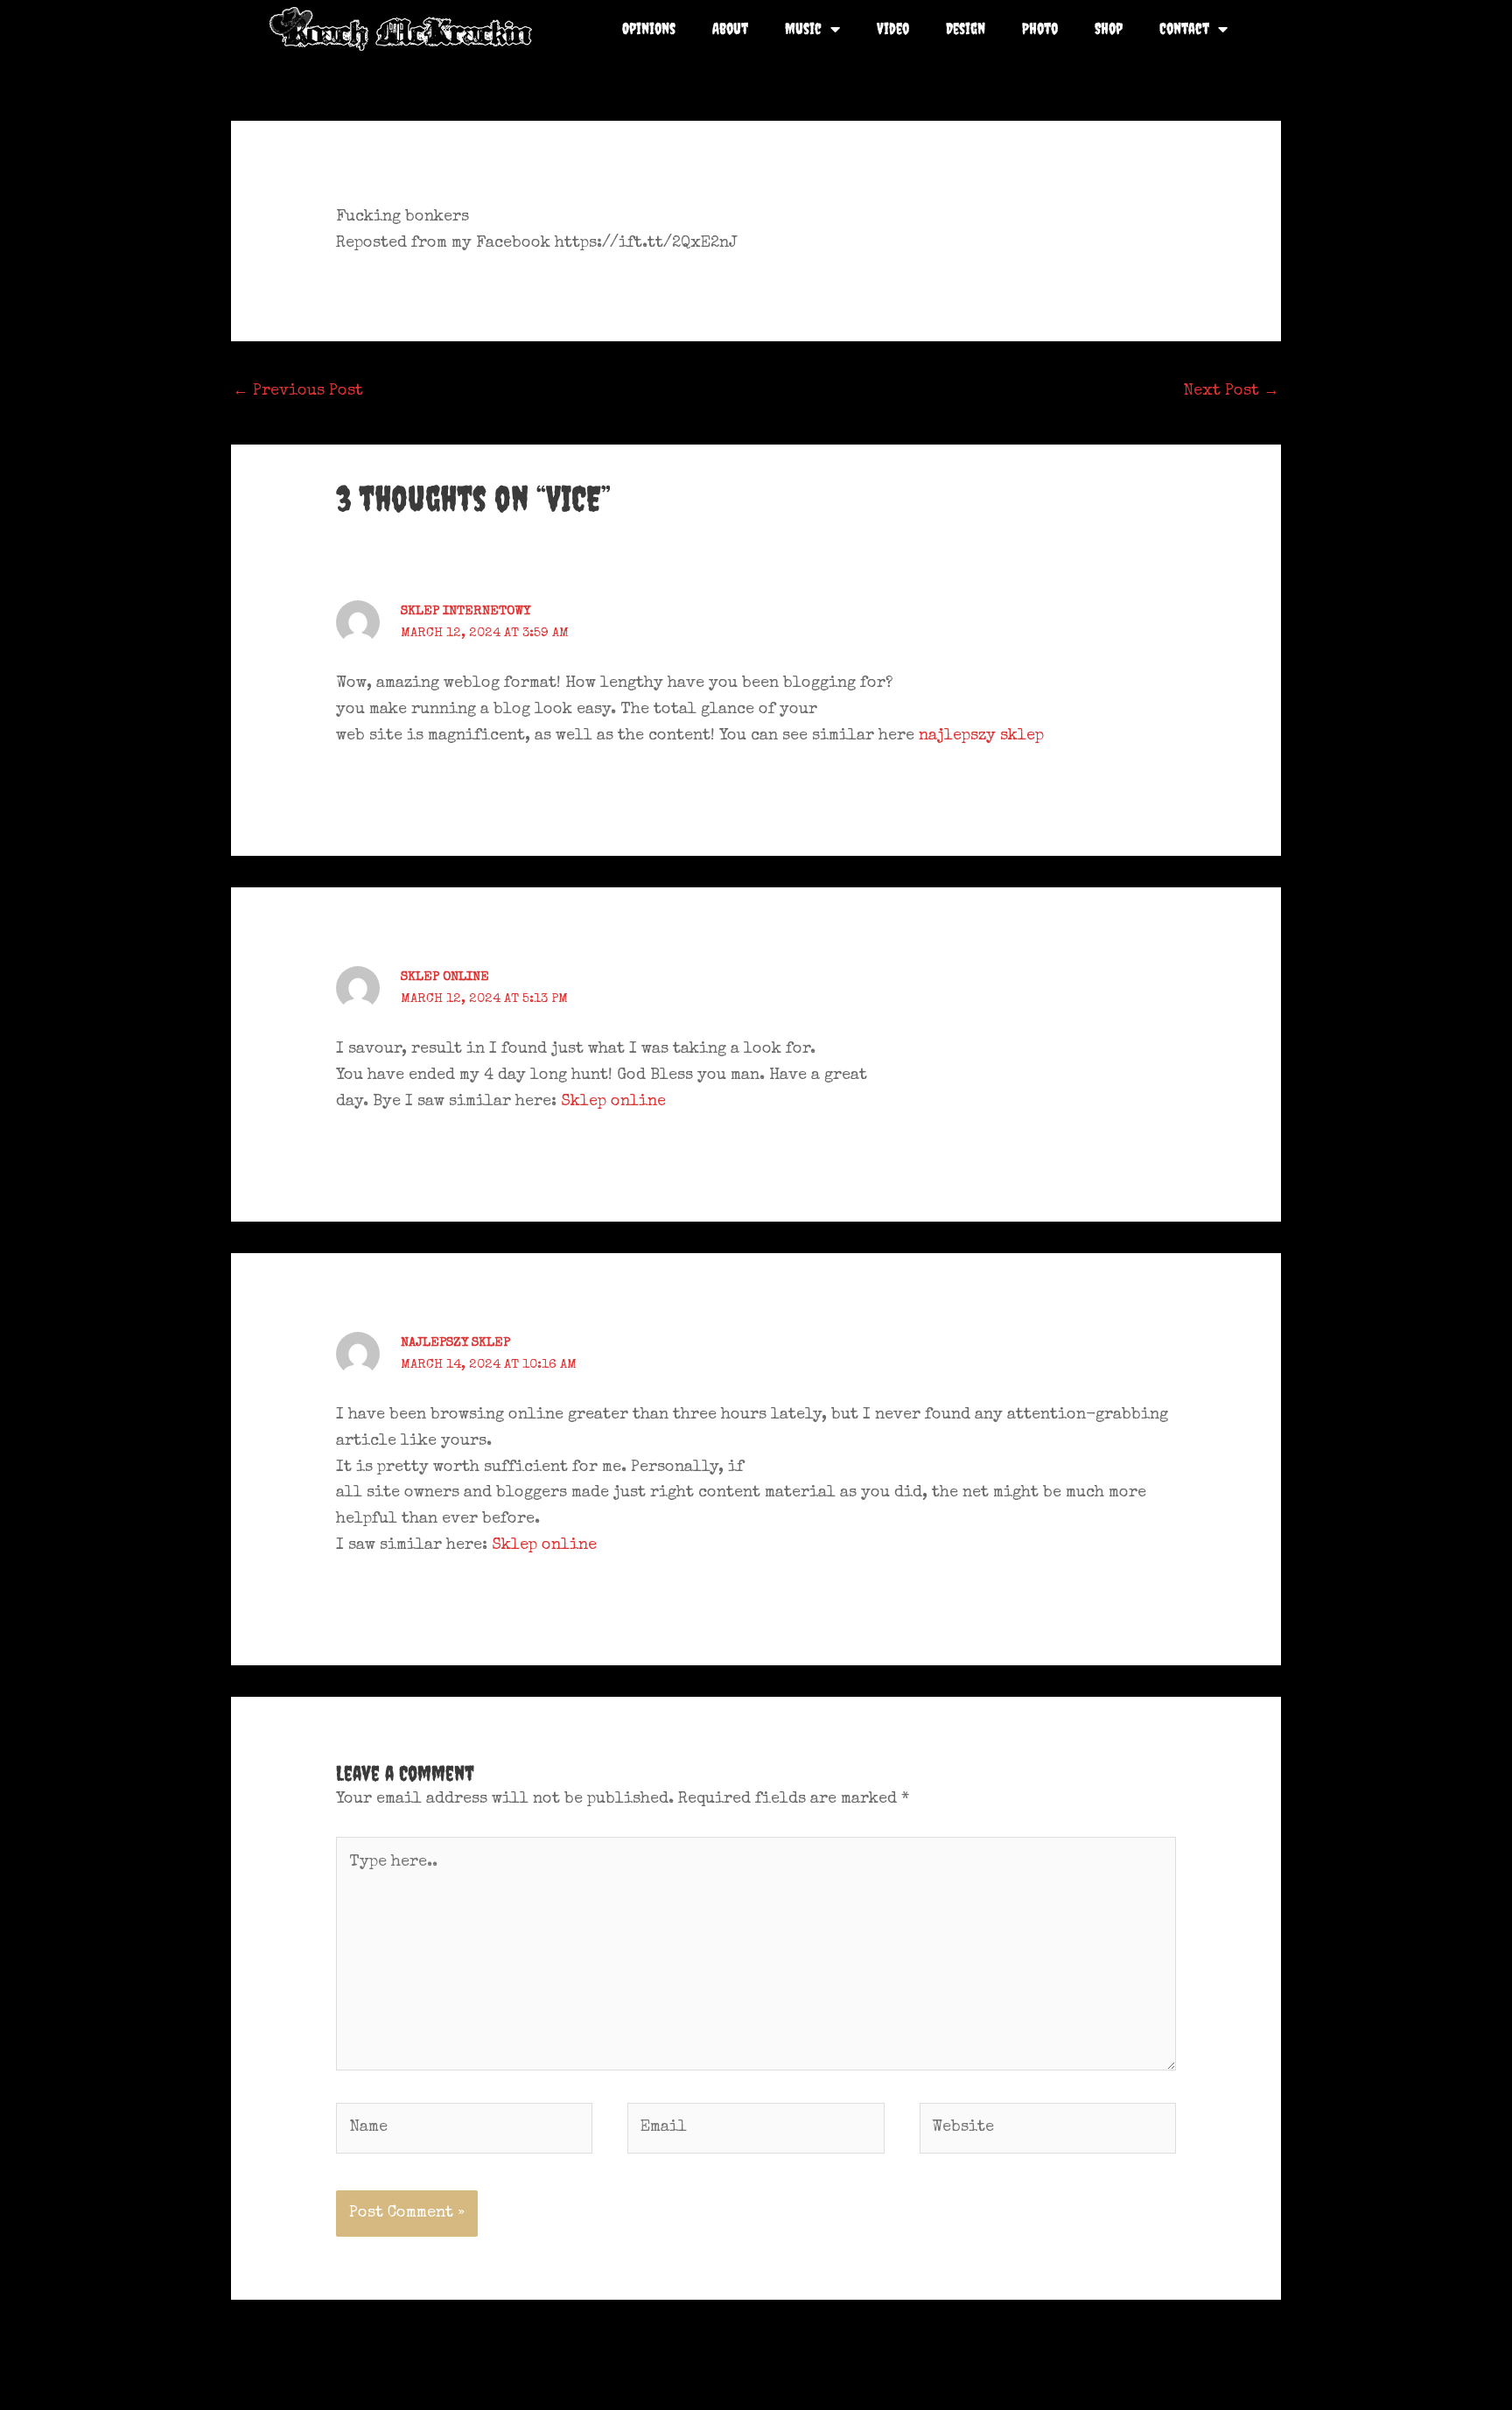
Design (966, 28)
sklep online (445, 977)
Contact (1184, 28)
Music (803, 28)
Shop (1109, 28)
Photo (1040, 28)
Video (893, 28)
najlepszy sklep (981, 736)
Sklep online (613, 1102)
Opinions (649, 28)
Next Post (1231, 391)
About (730, 28)
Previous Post (298, 391)
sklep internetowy (465, 611)
